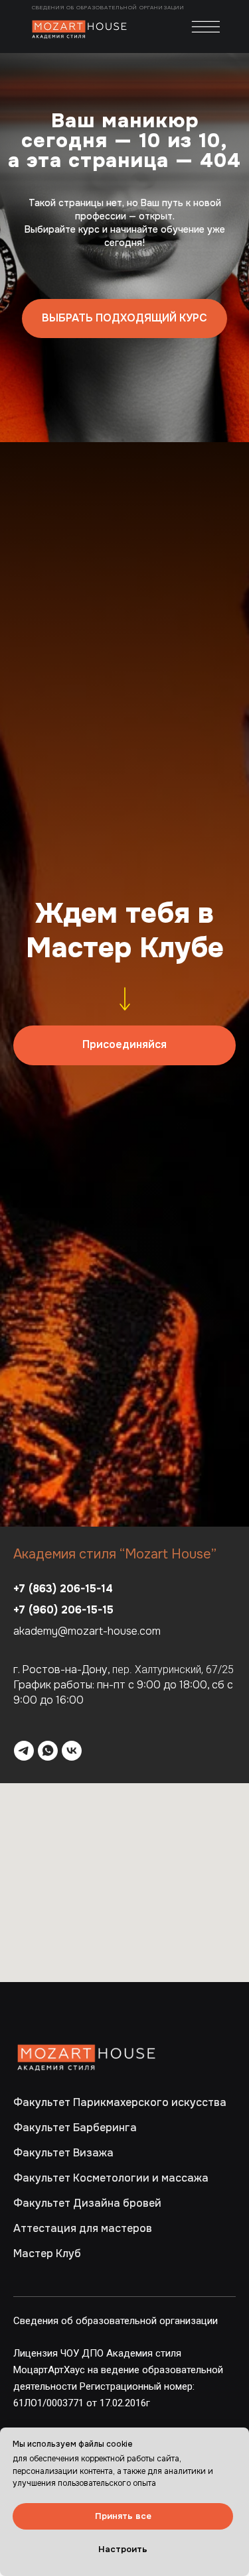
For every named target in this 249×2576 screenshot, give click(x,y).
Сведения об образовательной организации (109, 7)
